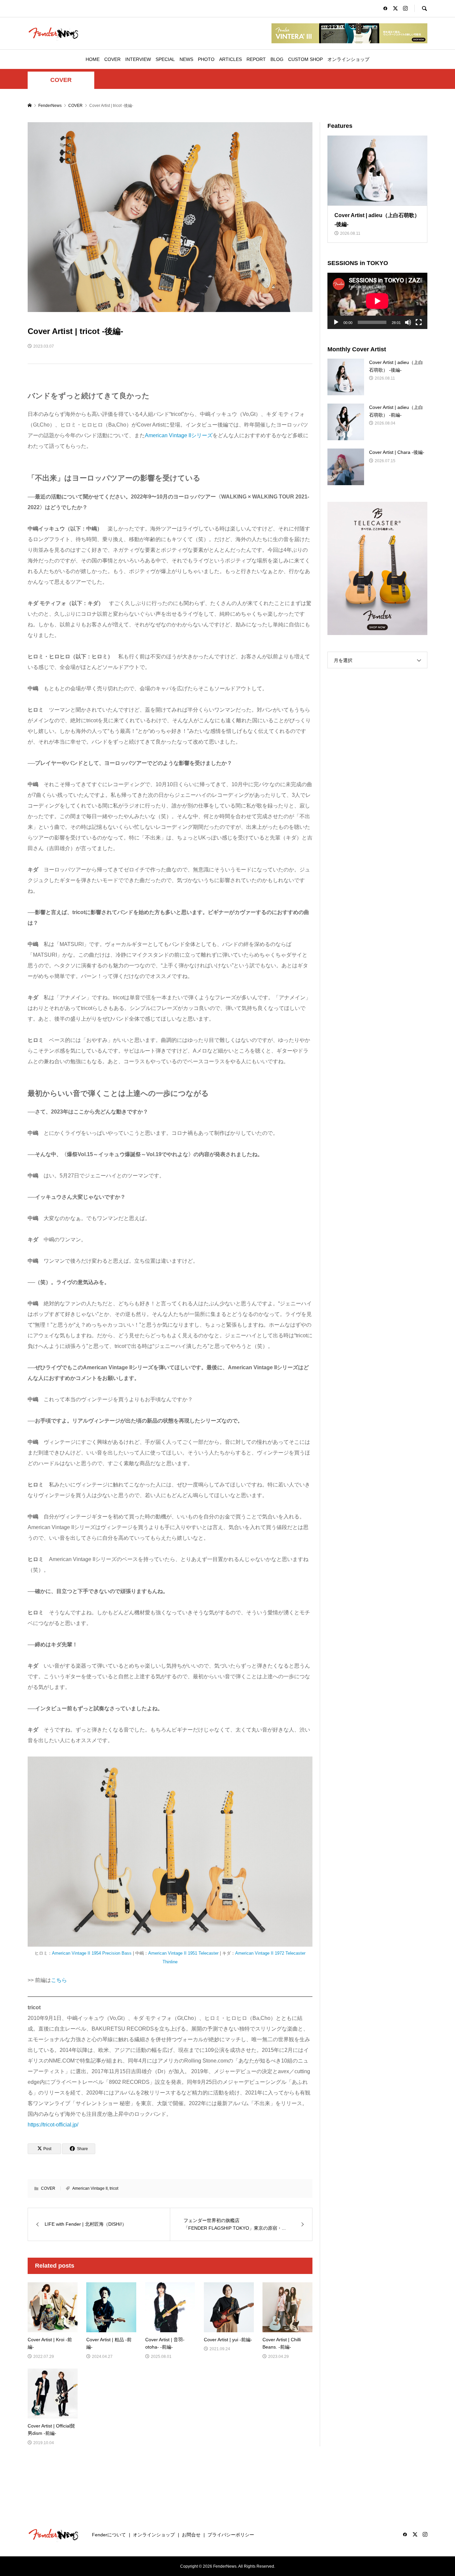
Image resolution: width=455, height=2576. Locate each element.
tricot (114, 2188)
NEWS (186, 59)
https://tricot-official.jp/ (53, 2125)
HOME (93, 59)
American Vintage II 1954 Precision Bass (92, 1953)
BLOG (277, 59)
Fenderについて (109, 2535)
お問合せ (191, 2535)
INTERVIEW (138, 59)
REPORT (256, 59)
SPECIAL (165, 59)
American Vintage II (90, 2188)
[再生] (336, 322)
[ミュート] (408, 322)
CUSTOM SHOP (305, 59)
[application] (377, 301)
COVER (112, 59)
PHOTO (206, 59)
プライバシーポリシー (231, 2535)
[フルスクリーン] (419, 322)
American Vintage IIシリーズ (179, 435)
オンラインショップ (348, 59)
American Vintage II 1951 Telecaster (183, 1953)
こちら (59, 1980)
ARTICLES (230, 59)
